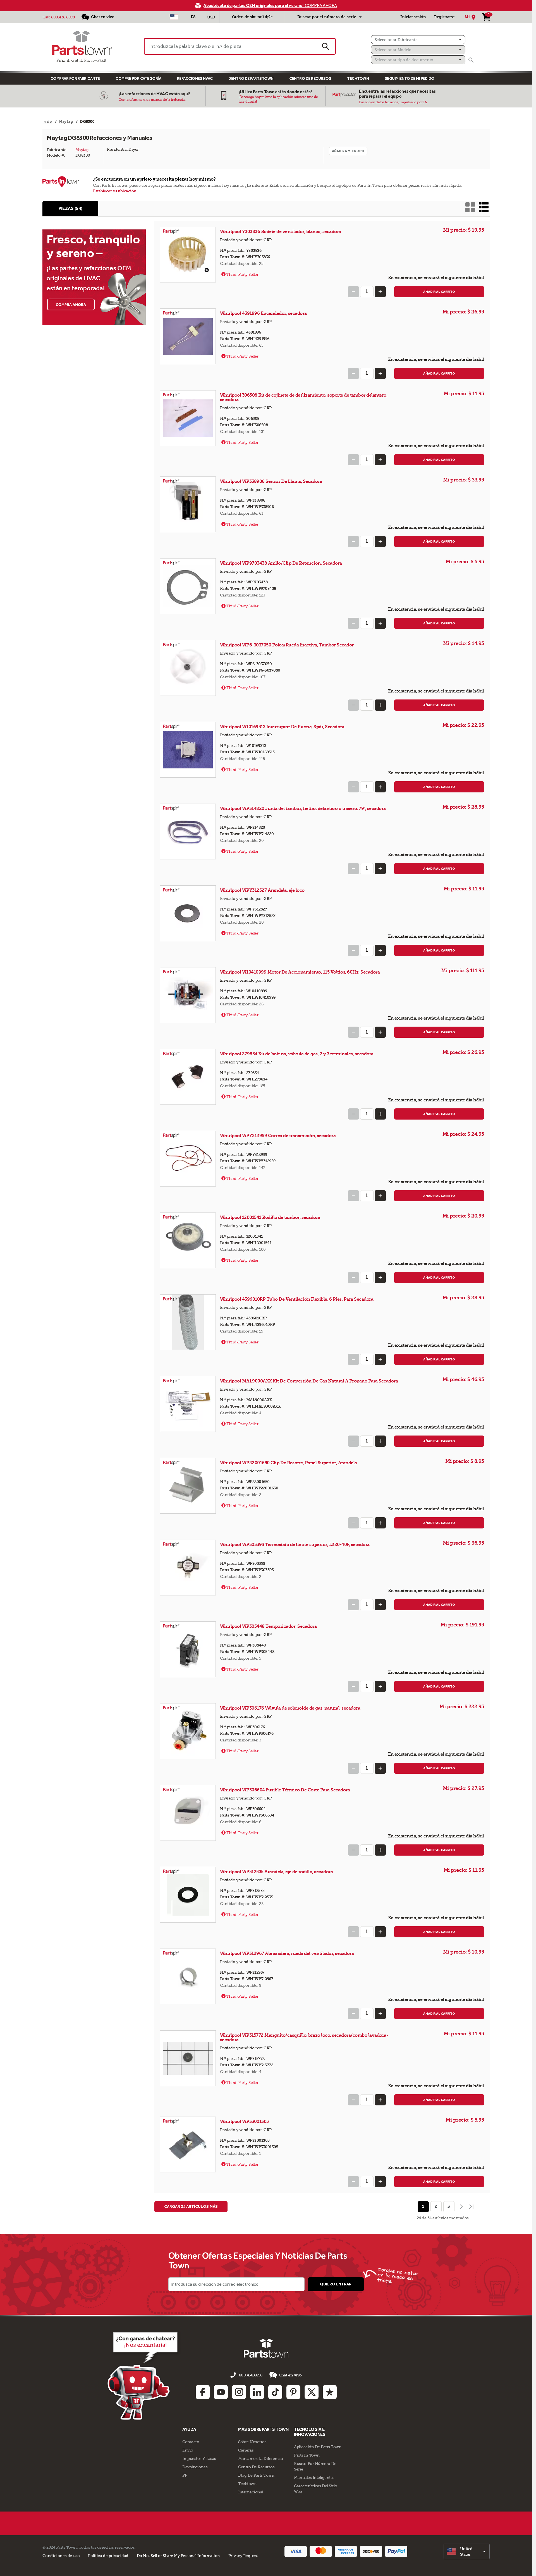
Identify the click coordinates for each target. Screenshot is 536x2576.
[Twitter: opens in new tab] (312, 2392)
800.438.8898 (63, 17)
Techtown (247, 2484)
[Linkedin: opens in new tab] (257, 2392)
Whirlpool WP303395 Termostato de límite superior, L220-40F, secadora (295, 1545)
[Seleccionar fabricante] (418, 40)
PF (185, 2475)
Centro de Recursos (310, 79)
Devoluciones (195, 2467)
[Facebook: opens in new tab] (203, 2392)
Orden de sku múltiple (252, 17)
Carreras (246, 2450)
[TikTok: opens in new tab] (275, 2392)
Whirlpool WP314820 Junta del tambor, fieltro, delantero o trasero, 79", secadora (303, 808)
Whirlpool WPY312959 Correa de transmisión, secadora (278, 1136)
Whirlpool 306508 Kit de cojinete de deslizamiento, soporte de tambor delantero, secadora (304, 397)
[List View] (484, 207)
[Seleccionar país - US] (174, 17)
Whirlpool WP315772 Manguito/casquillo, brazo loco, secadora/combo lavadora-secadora (304, 2037)
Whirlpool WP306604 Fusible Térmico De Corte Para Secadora (285, 1790)
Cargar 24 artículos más (191, 2207)
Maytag (82, 150)
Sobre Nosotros (252, 2442)
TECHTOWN (358, 79)
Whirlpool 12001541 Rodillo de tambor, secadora (270, 1217)
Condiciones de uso (61, 2556)
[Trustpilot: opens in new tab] (330, 2392)
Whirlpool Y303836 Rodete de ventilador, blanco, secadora (281, 232)
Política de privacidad (108, 2556)
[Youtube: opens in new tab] (221, 2392)
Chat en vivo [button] (290, 2375)
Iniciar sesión (413, 17)
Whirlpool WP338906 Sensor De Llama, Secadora (271, 481)
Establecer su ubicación (115, 191)
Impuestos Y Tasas (199, 2458)
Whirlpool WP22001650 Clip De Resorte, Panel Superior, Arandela (289, 1463)
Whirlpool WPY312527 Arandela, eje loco (262, 890)
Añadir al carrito (439, 292)
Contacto (191, 2442)
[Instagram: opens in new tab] (239, 2392)
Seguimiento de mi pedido (410, 79)
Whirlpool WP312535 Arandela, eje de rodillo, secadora (277, 1872)
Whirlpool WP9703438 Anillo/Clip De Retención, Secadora (281, 563)
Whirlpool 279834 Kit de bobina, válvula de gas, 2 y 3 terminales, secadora (297, 1054)
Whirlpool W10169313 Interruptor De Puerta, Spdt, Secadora (282, 727)
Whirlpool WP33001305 (245, 2121)
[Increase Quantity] (380, 292)
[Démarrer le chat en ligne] (144, 2375)
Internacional (251, 2492)
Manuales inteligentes (314, 2477)
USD (211, 17)
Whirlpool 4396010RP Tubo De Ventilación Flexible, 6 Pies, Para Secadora (297, 1299)
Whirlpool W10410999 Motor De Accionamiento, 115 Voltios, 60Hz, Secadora (300, 972)
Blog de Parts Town (256, 2475)
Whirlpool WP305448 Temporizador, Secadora (268, 1626)
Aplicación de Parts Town (318, 2447)
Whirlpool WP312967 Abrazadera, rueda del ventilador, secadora (287, 1953)
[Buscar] (471, 60)
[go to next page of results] (461, 2207)
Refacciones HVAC (195, 79)
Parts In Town (307, 2455)
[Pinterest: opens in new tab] (293, 2392)
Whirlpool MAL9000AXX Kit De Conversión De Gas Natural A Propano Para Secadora (309, 1381)
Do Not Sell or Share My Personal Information (178, 2556)
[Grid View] (470, 207)
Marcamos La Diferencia (260, 2458)
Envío (188, 2450)
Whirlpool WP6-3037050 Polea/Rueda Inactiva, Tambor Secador (287, 645)
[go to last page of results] (472, 2207)
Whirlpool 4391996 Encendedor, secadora (263, 313)
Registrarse (444, 17)
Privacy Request (243, 2556)
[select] (467, 2551)
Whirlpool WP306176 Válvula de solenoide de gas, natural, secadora (290, 1708)
